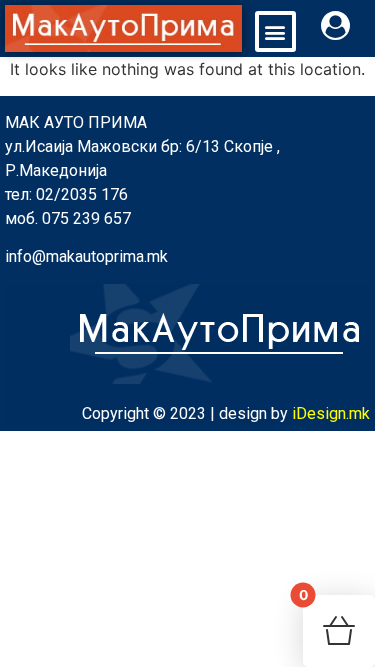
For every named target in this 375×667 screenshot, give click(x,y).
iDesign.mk (331, 413)
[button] (275, 31)
